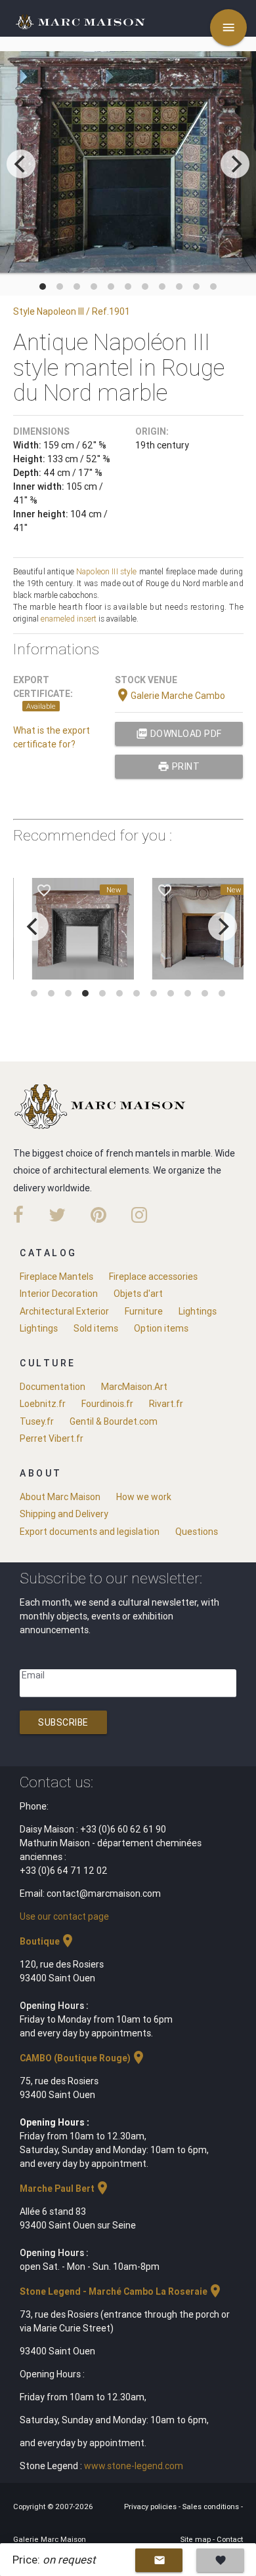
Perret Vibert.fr (52, 1438)
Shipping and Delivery (64, 1514)
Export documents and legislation (90, 1532)
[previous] (21, 164)
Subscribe (63, 1722)
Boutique (48, 1941)
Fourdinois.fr (107, 1404)
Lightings (198, 1311)
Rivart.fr (166, 1404)
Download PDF (179, 734)
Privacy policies (151, 2507)
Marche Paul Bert (65, 2189)
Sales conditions (212, 2507)
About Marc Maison (60, 1497)
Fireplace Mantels (56, 1277)
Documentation (53, 1387)
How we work (144, 1497)
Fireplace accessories (153, 1277)
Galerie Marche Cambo (170, 696)
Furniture (144, 1311)
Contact (230, 2539)
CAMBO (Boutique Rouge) (83, 2058)
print (179, 766)
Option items (161, 1328)
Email (33, 1675)
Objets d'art (138, 1294)
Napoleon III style (107, 571)
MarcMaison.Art (134, 1387)
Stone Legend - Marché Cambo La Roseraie (121, 2291)
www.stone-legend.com (134, 2466)
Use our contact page (64, 1916)
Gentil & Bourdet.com (114, 1421)
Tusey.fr (37, 1421)
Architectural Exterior (64, 1311)
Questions (197, 1532)
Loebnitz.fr (43, 1404)
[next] (235, 164)
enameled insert (69, 619)
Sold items (96, 1328)
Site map (197, 2539)
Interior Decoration (59, 1294)
